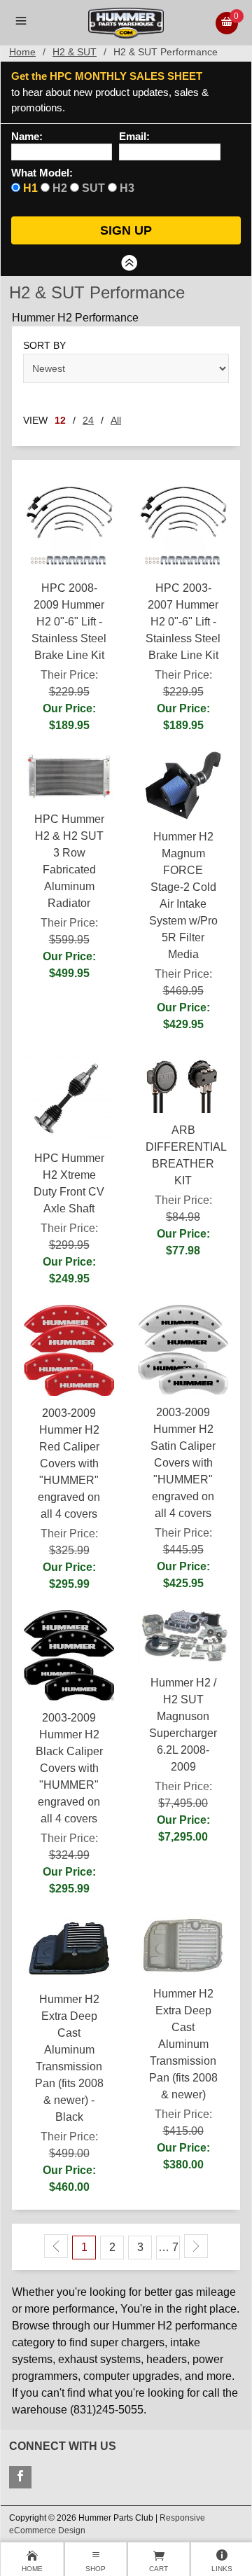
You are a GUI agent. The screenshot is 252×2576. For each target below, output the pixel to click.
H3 (127, 188)
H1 (30, 188)
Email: (134, 137)
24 (88, 420)
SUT (93, 188)
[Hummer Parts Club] (126, 22)
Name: (27, 137)
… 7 (168, 2247)
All (116, 420)
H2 (60, 188)
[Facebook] (20, 2477)
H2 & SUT (75, 52)
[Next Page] (196, 2246)
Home (22, 52)
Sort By (44, 345)
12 (60, 420)
